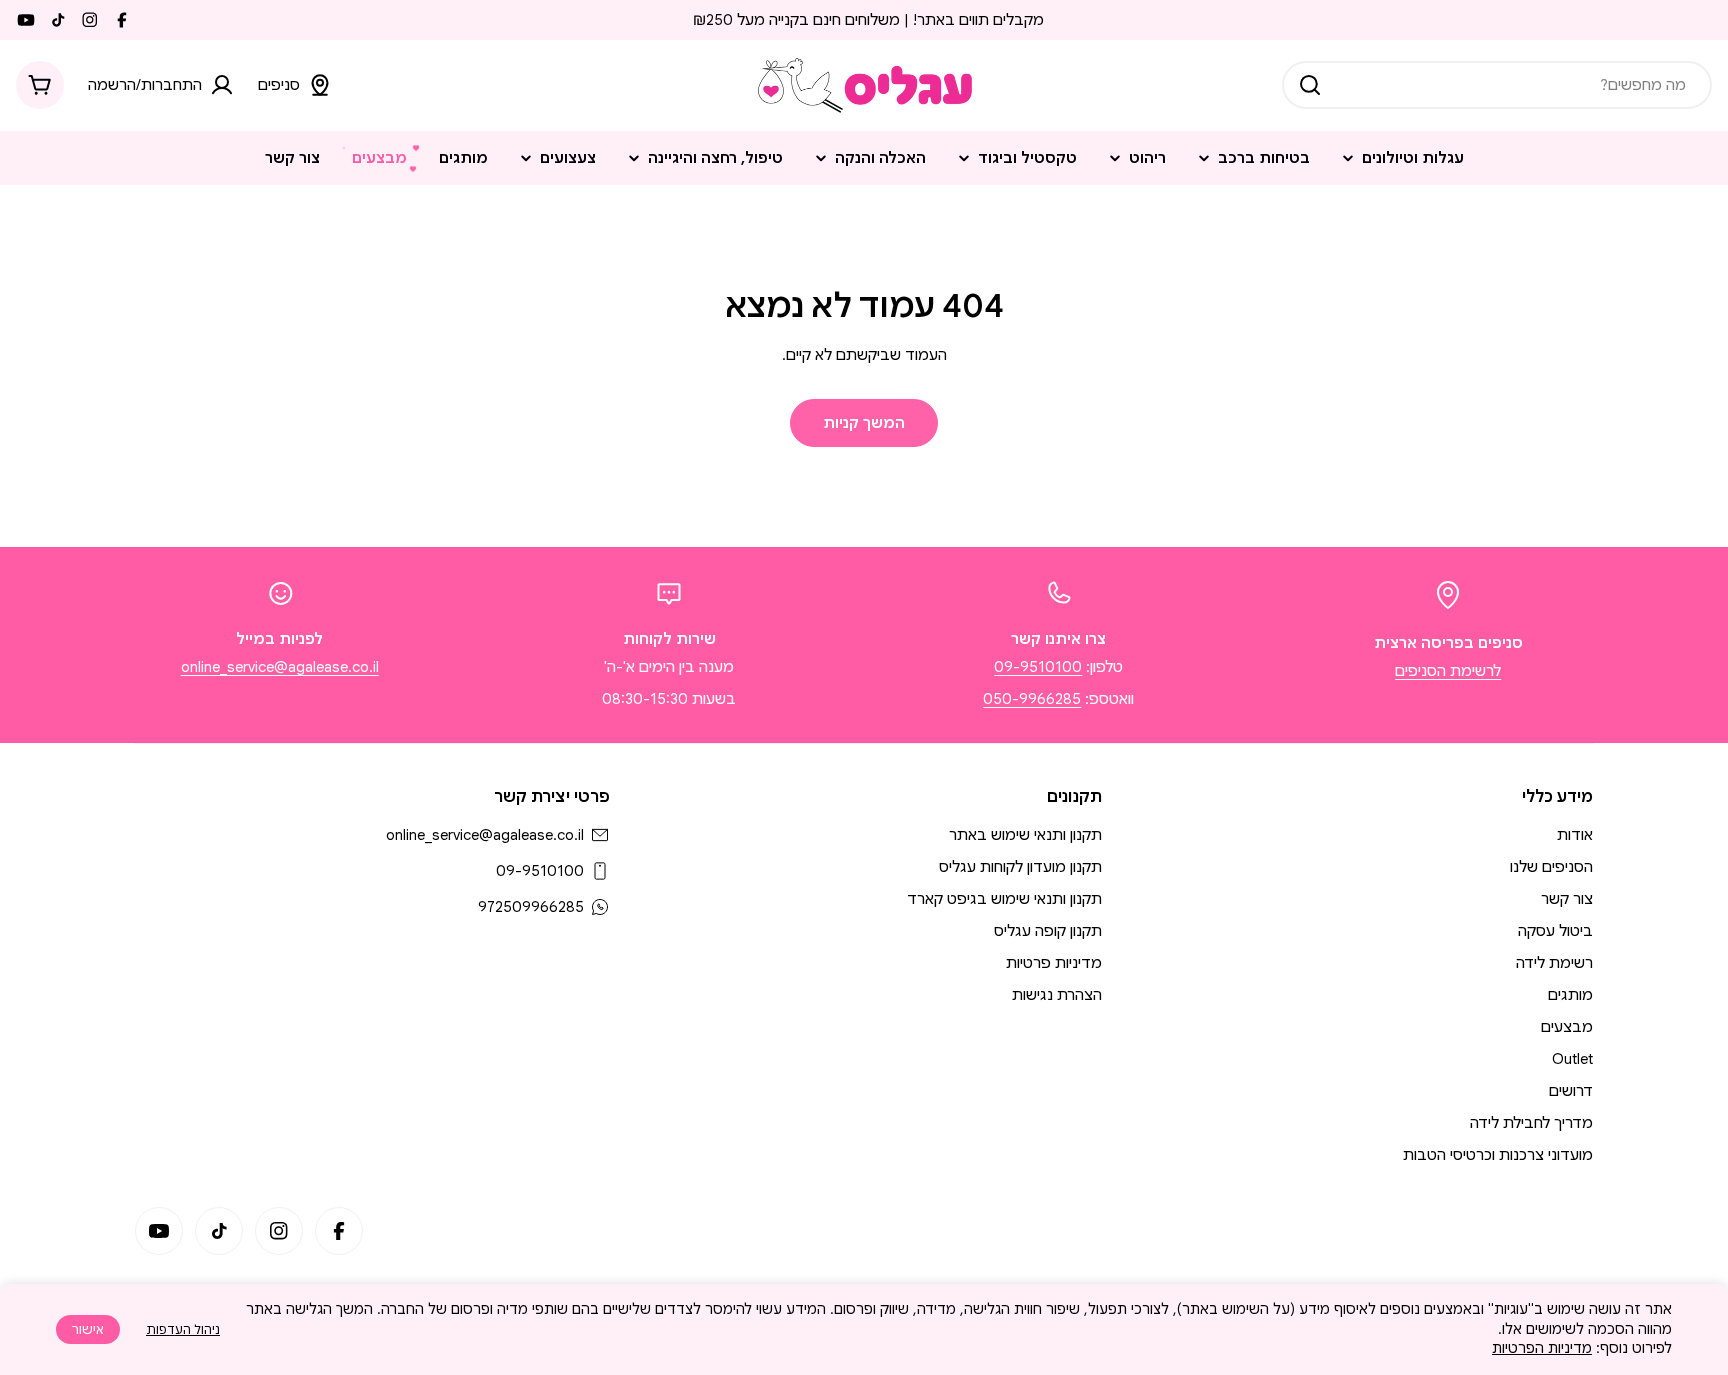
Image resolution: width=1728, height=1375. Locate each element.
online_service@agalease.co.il (280, 667)
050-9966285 (1032, 699)
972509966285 (531, 907)
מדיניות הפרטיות (1542, 1348)
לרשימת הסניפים (1448, 671)
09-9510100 (1038, 667)
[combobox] (1497, 85)
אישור (88, 1329)
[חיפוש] (1310, 85)
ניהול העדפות (183, 1329)
